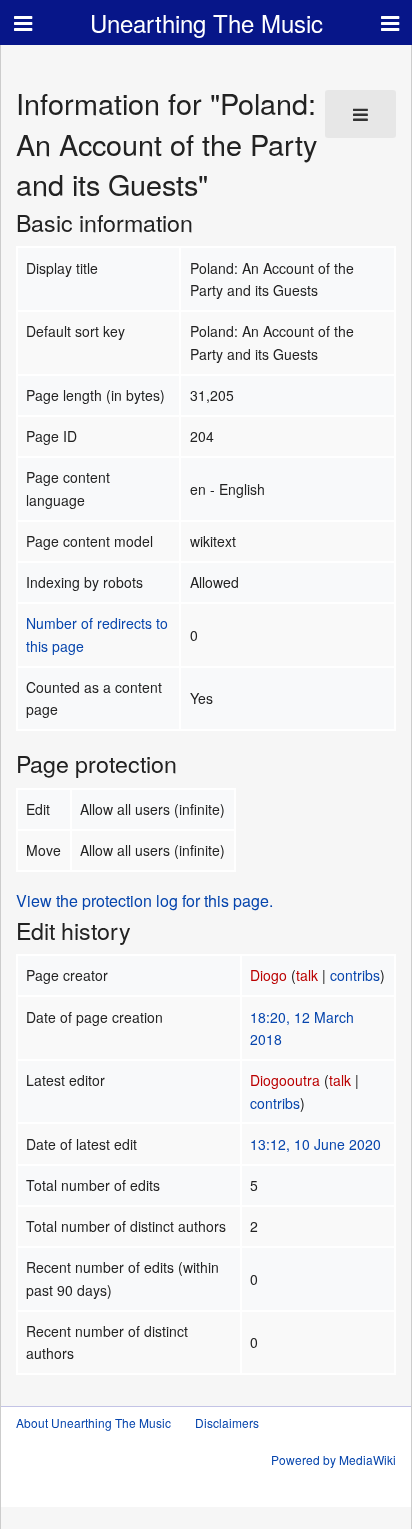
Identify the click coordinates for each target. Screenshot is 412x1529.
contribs (355, 975)
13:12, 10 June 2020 (315, 1144)
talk (307, 975)
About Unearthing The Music (93, 1422)
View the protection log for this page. (144, 900)
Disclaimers (227, 1422)
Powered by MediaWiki (333, 1459)
